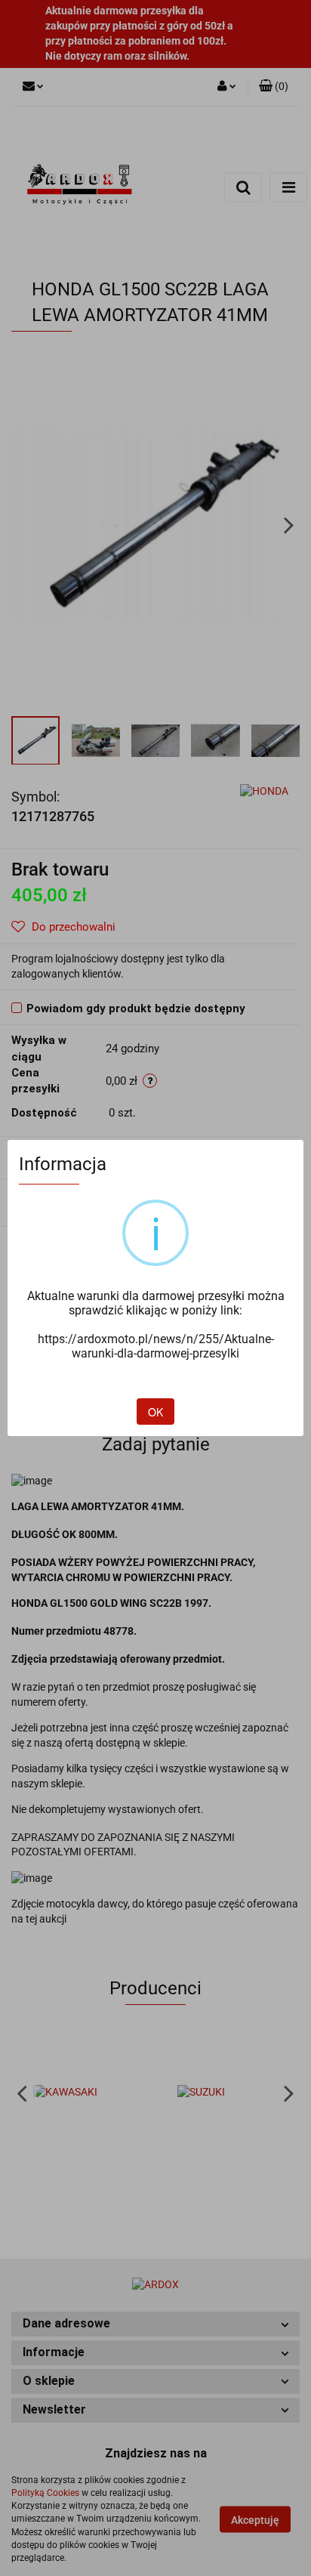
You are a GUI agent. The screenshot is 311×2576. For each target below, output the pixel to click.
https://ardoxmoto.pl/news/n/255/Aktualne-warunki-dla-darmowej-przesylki (156, 1346)
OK (155, 1412)
